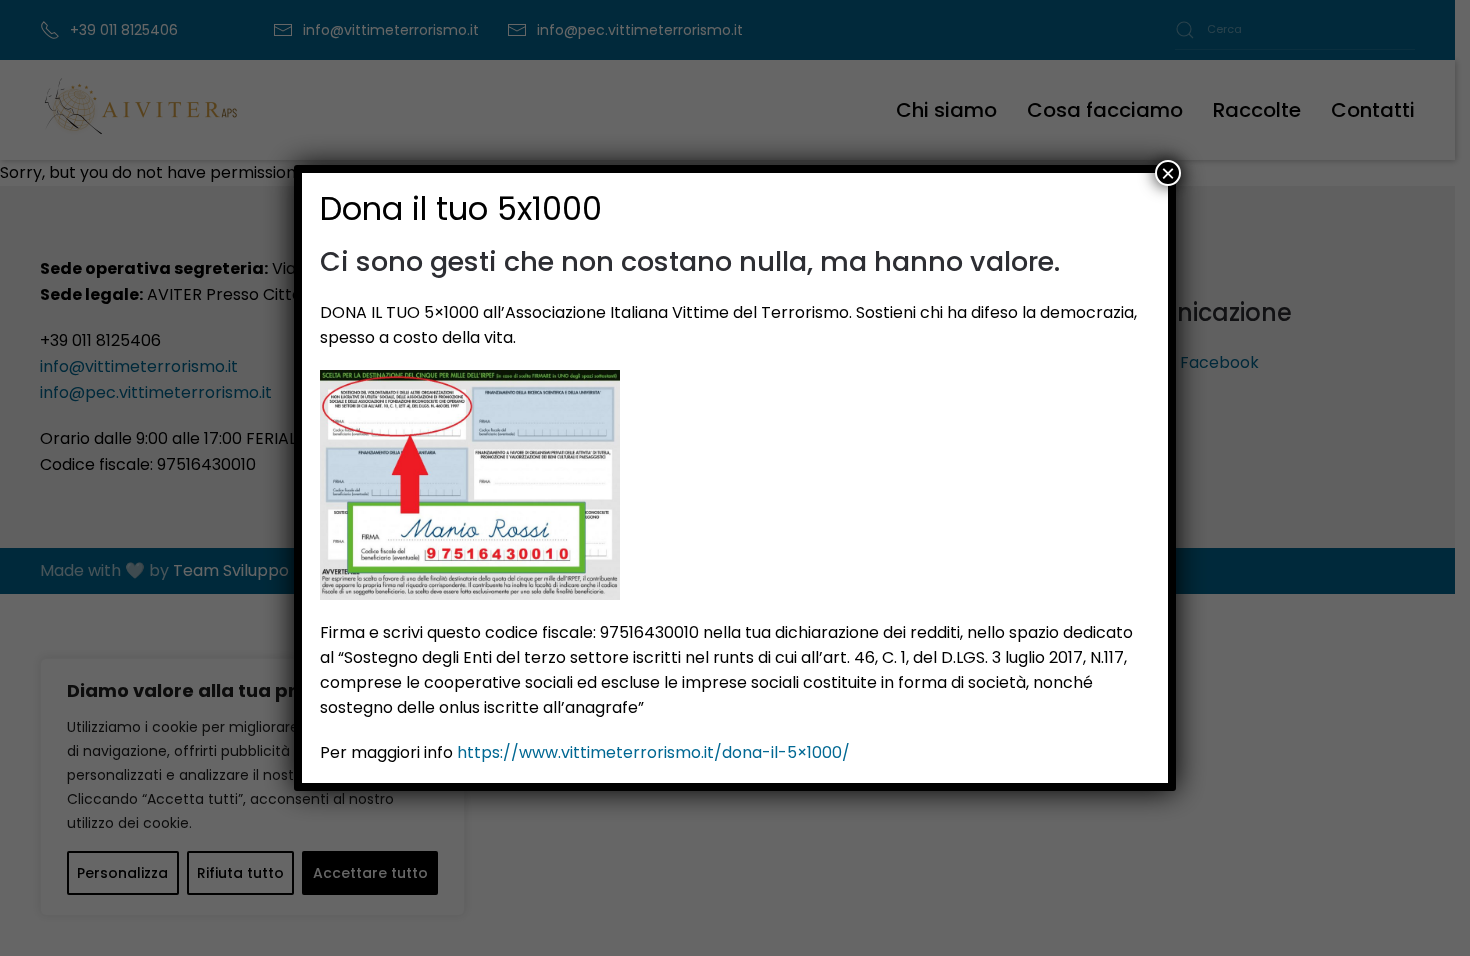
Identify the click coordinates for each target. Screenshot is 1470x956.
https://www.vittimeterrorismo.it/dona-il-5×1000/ (653, 752)
